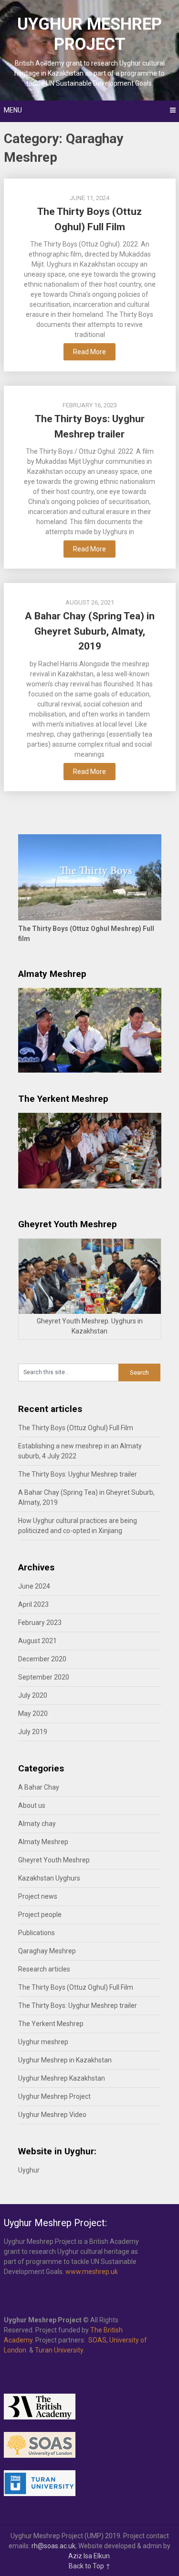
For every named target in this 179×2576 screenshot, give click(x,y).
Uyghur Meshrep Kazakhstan (62, 2078)
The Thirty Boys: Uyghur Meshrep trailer (78, 1474)
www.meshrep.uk (92, 2272)
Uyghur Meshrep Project (54, 2096)
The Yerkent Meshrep (51, 2024)
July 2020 (33, 1695)
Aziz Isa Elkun (89, 2556)
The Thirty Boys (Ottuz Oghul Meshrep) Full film (86, 934)
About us (32, 1805)
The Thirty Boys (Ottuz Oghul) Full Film (76, 1428)
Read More (89, 352)
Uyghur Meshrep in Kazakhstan (65, 2060)
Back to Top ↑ (90, 2566)
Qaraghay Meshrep (47, 1951)
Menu (13, 110)
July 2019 (33, 1732)
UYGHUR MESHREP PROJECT (89, 34)
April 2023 (33, 1604)
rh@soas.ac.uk (53, 2546)
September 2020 (44, 1677)
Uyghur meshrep (43, 2042)
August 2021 (37, 1641)
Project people (40, 1915)
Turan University (59, 2350)
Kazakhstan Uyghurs (49, 1878)
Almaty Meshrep (43, 1842)
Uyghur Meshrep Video (52, 2115)
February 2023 (40, 1623)
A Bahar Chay (39, 1787)
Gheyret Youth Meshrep (54, 1860)
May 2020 (33, 1714)
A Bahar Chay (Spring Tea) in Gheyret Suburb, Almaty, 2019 (90, 631)
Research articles (44, 1969)
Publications (37, 1933)
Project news (38, 1896)
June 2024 (34, 1586)
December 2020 (42, 1659)
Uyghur (29, 2170)
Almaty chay (37, 1824)
